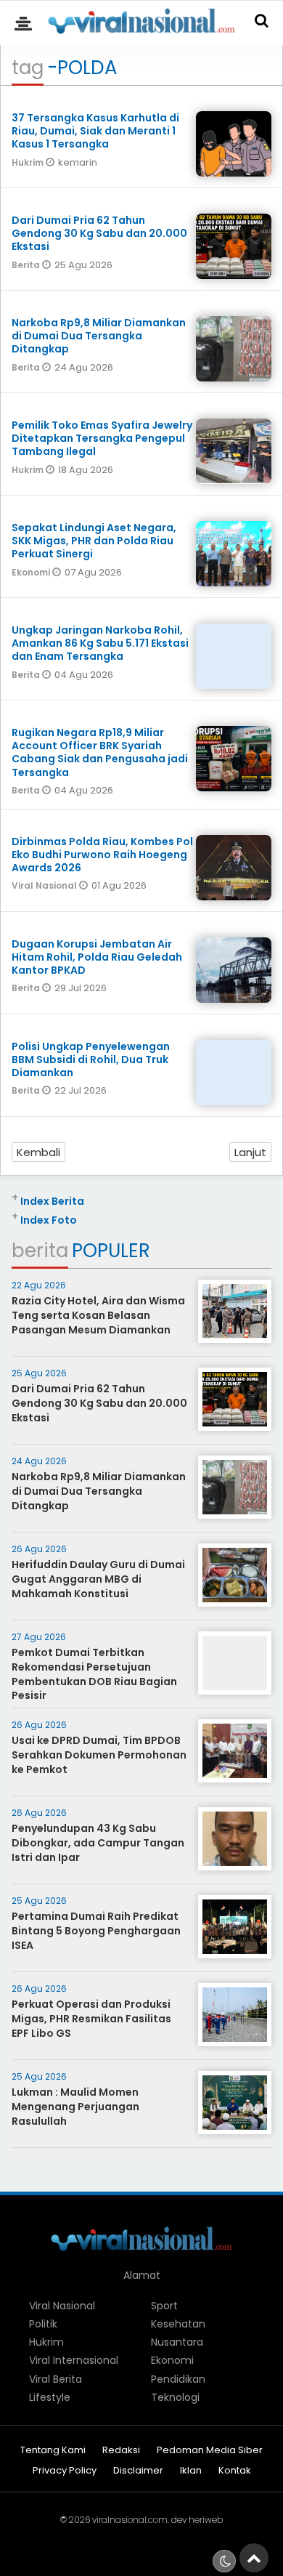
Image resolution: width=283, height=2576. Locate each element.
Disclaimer (138, 2471)
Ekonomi (32, 572)
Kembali (38, 1152)
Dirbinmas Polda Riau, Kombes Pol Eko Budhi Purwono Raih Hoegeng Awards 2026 (102, 855)
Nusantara (177, 2342)
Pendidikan (178, 2379)
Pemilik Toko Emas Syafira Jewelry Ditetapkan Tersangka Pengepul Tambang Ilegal (102, 438)
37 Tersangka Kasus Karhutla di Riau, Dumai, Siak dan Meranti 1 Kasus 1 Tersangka (95, 131)
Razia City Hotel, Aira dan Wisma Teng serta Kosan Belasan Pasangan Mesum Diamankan (98, 1315)
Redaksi (121, 2451)
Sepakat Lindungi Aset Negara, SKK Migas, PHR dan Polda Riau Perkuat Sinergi (94, 541)
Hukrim (29, 162)
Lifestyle (50, 2397)
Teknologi (175, 2397)
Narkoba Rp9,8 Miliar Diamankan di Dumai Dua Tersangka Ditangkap (99, 336)
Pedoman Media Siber (210, 2451)
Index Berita (52, 1201)
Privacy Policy (65, 2471)
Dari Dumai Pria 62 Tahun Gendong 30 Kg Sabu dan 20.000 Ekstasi (99, 233)
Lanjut (250, 1152)
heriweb (206, 2520)
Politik (43, 2324)
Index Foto (49, 1220)
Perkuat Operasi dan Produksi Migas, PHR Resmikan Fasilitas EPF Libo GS (91, 2018)
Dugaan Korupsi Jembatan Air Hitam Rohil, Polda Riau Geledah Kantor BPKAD (97, 957)
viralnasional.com (130, 2520)
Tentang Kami (53, 2451)
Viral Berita (56, 2379)
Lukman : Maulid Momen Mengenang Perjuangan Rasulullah (75, 2106)
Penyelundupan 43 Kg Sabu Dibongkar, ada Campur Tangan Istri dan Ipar (98, 1842)
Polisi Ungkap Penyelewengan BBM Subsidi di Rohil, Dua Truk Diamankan (91, 1059)
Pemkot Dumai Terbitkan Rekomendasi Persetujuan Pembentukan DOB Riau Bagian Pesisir (94, 1674)
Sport (164, 2306)
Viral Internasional (74, 2360)
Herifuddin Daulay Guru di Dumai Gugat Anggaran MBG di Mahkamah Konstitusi (98, 1579)
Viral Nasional (45, 885)
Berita (27, 265)
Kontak (235, 2471)
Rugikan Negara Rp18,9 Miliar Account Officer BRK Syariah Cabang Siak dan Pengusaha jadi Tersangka (100, 752)
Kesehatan (178, 2324)
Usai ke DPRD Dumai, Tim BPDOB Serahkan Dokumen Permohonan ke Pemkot (99, 1755)
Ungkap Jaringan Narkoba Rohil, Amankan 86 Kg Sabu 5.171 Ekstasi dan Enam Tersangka (100, 643)
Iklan (191, 2471)
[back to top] (254, 2558)
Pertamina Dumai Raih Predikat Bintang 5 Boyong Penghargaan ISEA (96, 1930)
